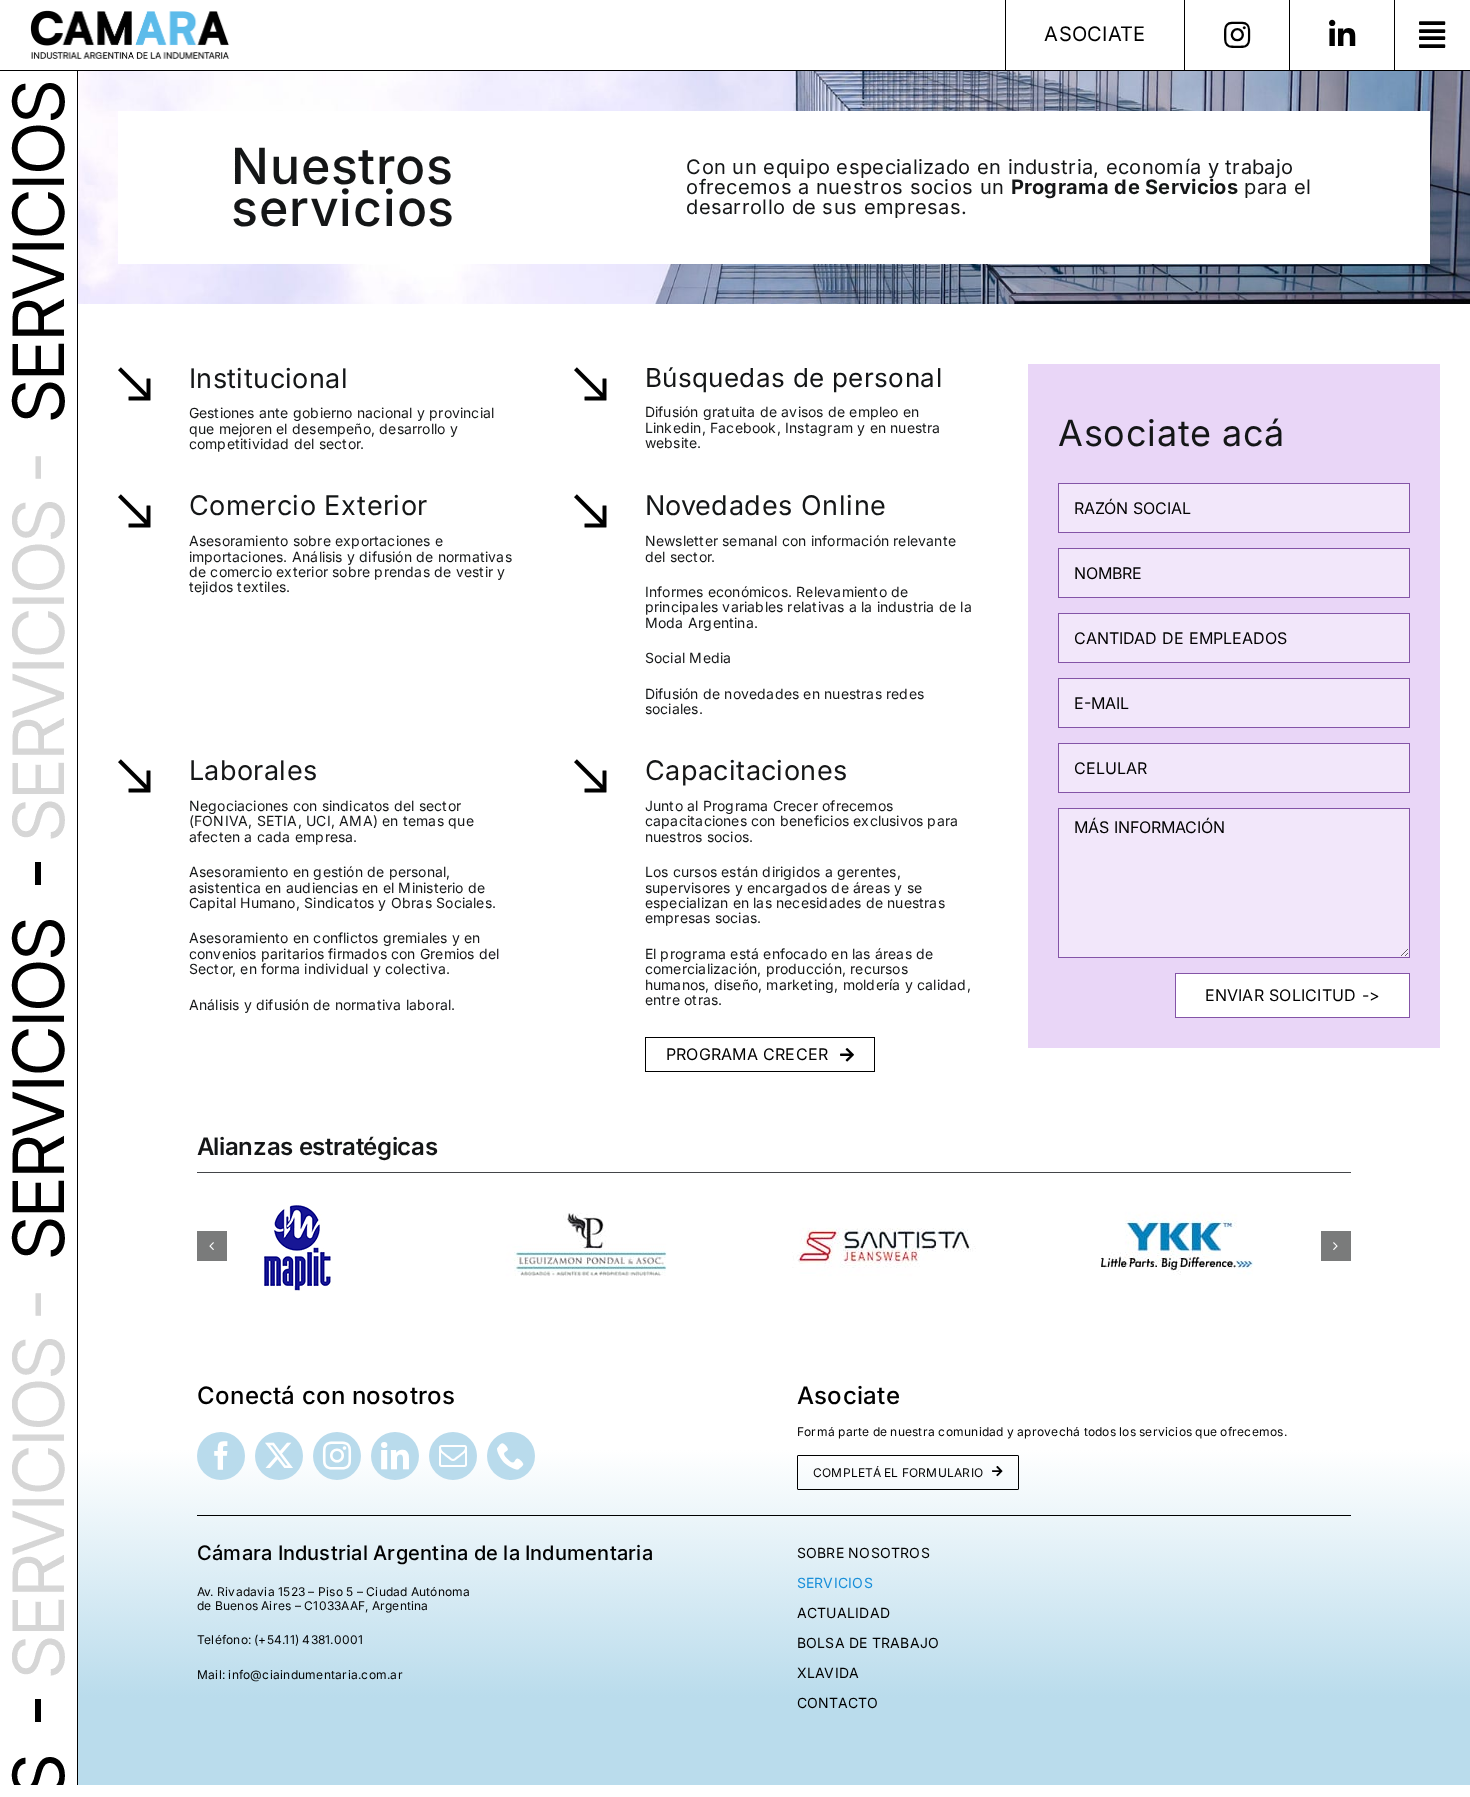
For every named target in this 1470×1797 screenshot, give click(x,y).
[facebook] (221, 1456)
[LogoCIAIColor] (130, 18)
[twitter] (279, 1456)
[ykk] (1177, 1204)
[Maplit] (297, 1204)
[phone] (511, 1456)
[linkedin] (395, 1456)
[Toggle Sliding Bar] (1432, 35)
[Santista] (884, 1204)
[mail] (453, 1456)
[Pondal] (590, 1204)
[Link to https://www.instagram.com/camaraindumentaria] (1237, 35)
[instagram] (337, 1456)
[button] (212, 1246)
